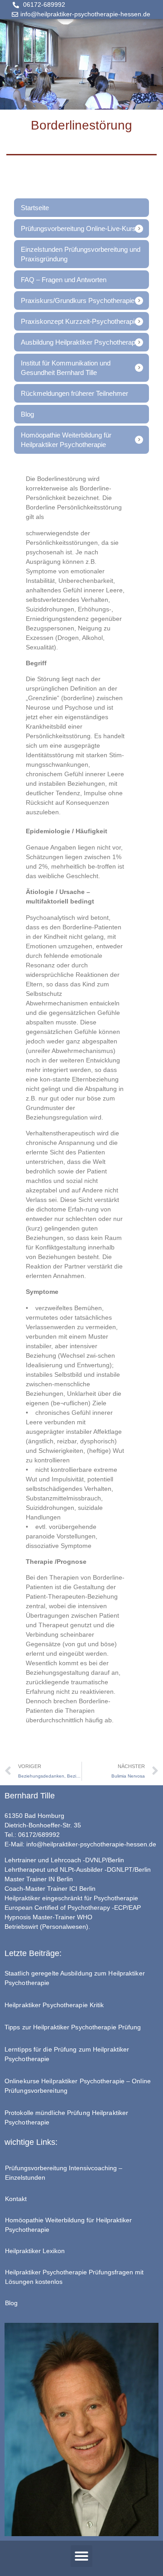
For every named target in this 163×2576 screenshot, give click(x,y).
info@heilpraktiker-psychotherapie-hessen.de (91, 1844)
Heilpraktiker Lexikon (35, 2251)
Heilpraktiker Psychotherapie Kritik (54, 2005)
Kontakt (16, 2199)
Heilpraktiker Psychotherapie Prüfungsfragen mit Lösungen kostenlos (74, 2277)
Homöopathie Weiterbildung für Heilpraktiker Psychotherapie (68, 2225)
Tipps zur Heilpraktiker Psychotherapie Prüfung (73, 2027)
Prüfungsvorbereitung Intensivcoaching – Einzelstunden (64, 2173)
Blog (11, 2303)
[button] (81, 2556)
